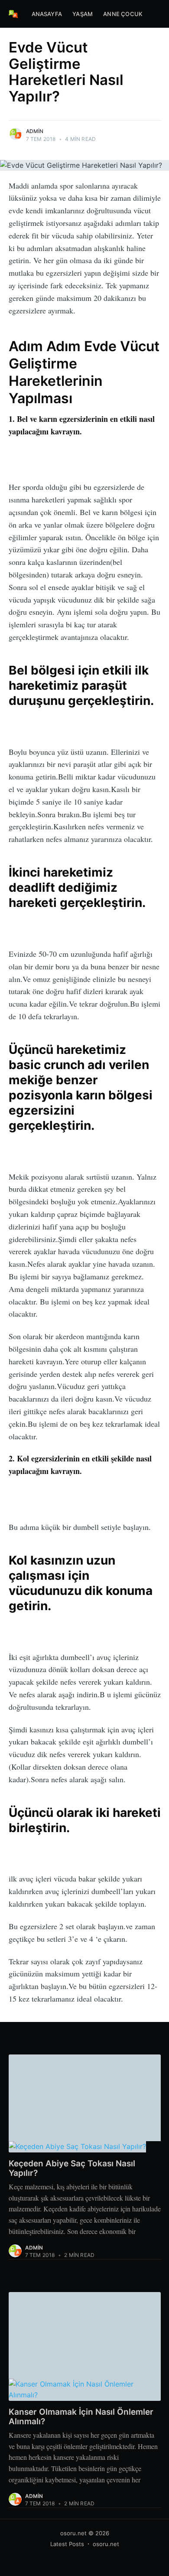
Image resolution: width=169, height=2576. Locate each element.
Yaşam (83, 14)
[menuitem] (47, 14)
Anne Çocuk (123, 14)
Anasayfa (47, 14)
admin (35, 131)
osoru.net (73, 2533)
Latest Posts (67, 2544)
